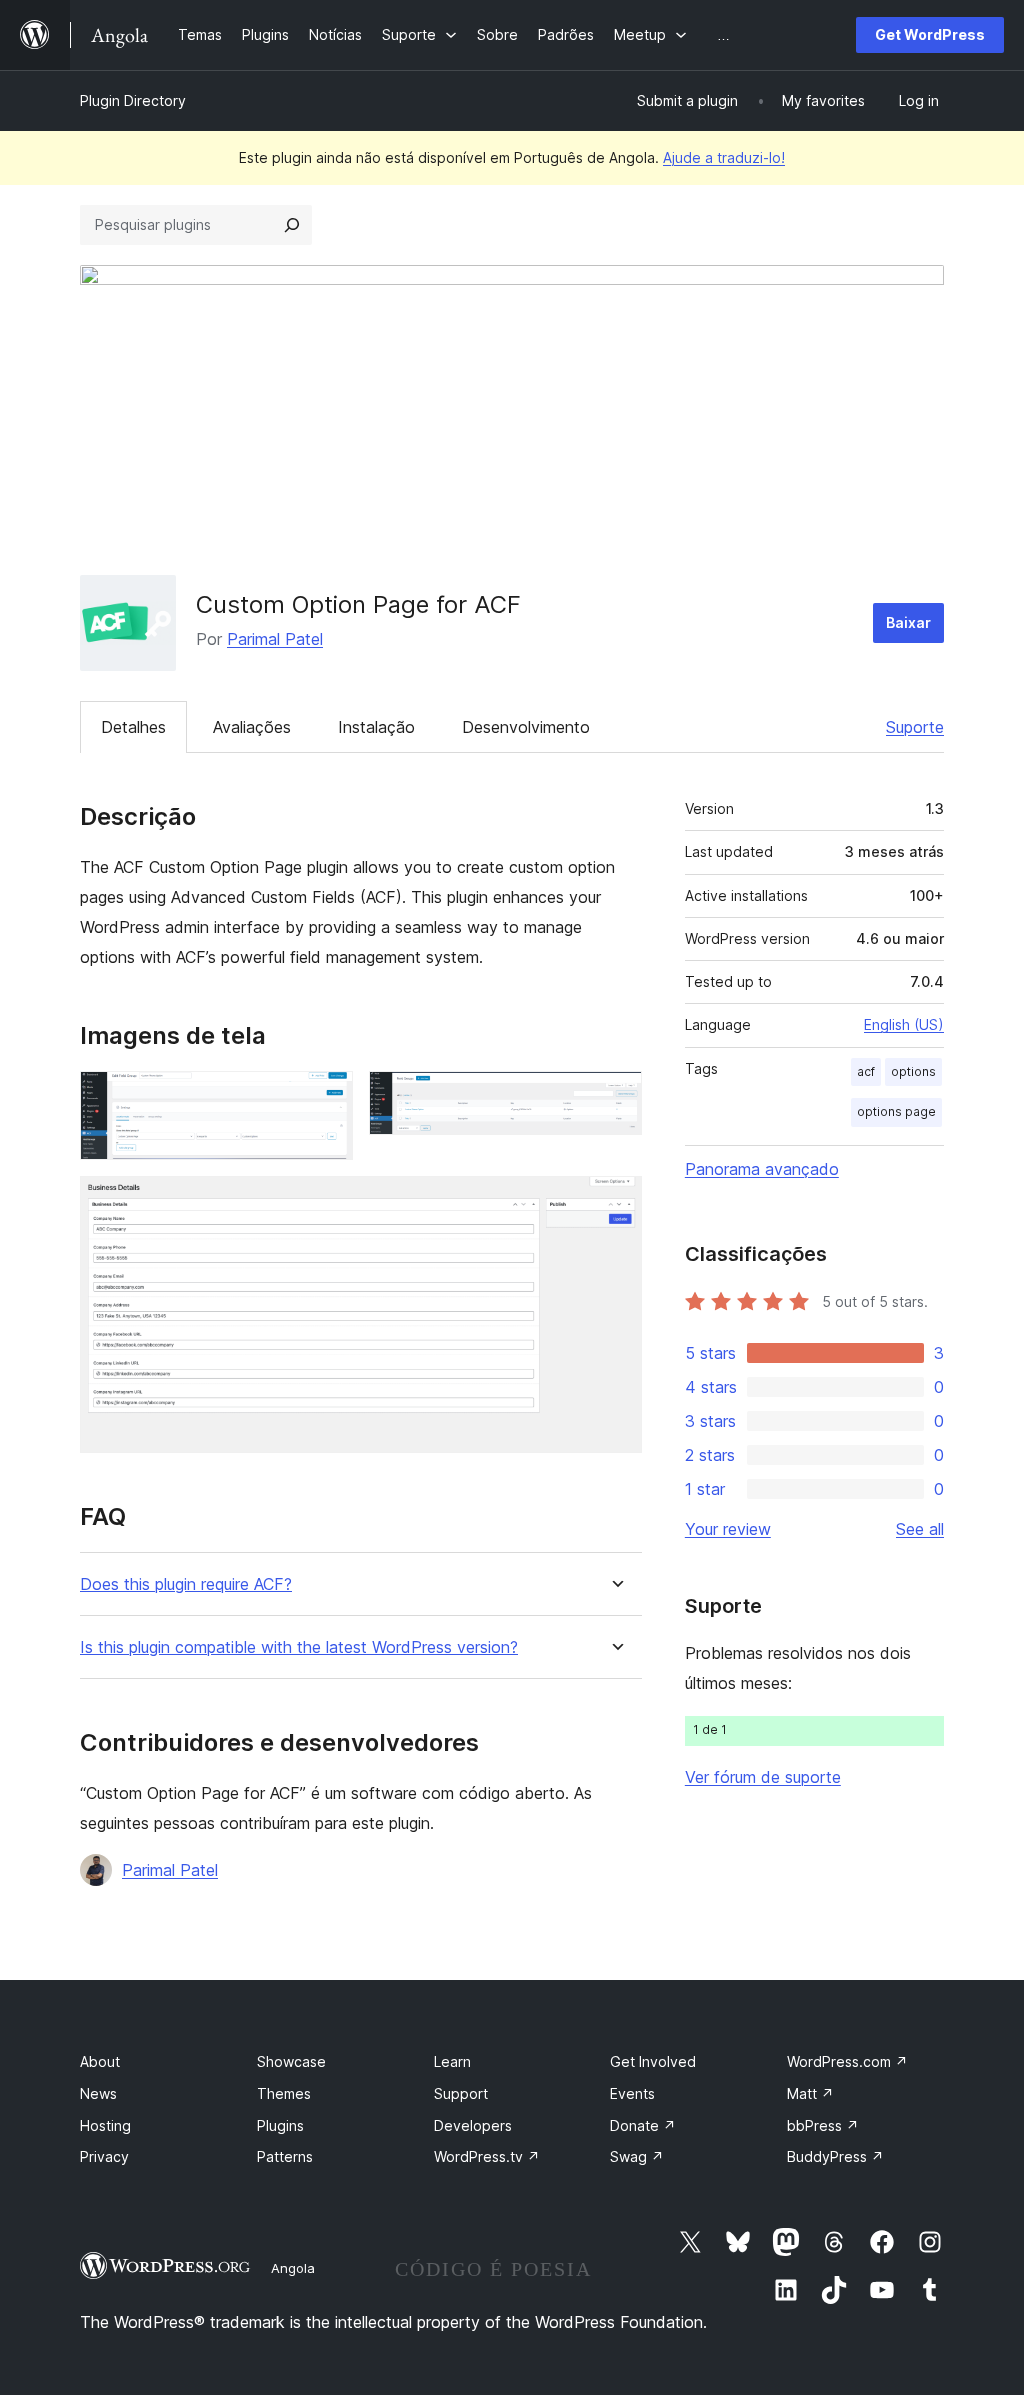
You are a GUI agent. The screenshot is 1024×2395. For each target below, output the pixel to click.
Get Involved (653, 2061)
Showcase (291, 2061)
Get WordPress (930, 34)
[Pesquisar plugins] (292, 225)
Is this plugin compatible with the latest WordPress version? (299, 1647)
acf (866, 1071)
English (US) (904, 1024)
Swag (637, 2156)
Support (461, 2093)
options (913, 1071)
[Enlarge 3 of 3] (615, 1203)
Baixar (908, 622)
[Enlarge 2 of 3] (615, 1098)
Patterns (285, 2156)
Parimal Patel (275, 639)
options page (896, 1111)
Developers (473, 2125)
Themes (284, 2093)
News (98, 2093)
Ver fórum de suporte (763, 1777)
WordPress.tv (487, 2156)
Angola (293, 2268)
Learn (452, 2061)
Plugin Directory (133, 100)
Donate (643, 2125)
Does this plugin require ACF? (186, 1584)
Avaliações (252, 727)
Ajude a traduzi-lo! (724, 157)
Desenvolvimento (526, 727)
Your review (728, 1529)
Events (632, 2093)
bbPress (823, 2125)
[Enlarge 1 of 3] (326, 1098)
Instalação (376, 727)
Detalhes (133, 727)
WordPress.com (847, 2061)
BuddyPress (835, 2156)
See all (920, 1529)
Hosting (105, 2125)
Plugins (280, 2125)
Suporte (915, 727)
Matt (810, 2093)
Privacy (104, 2156)
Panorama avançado (762, 1169)
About (100, 2061)
